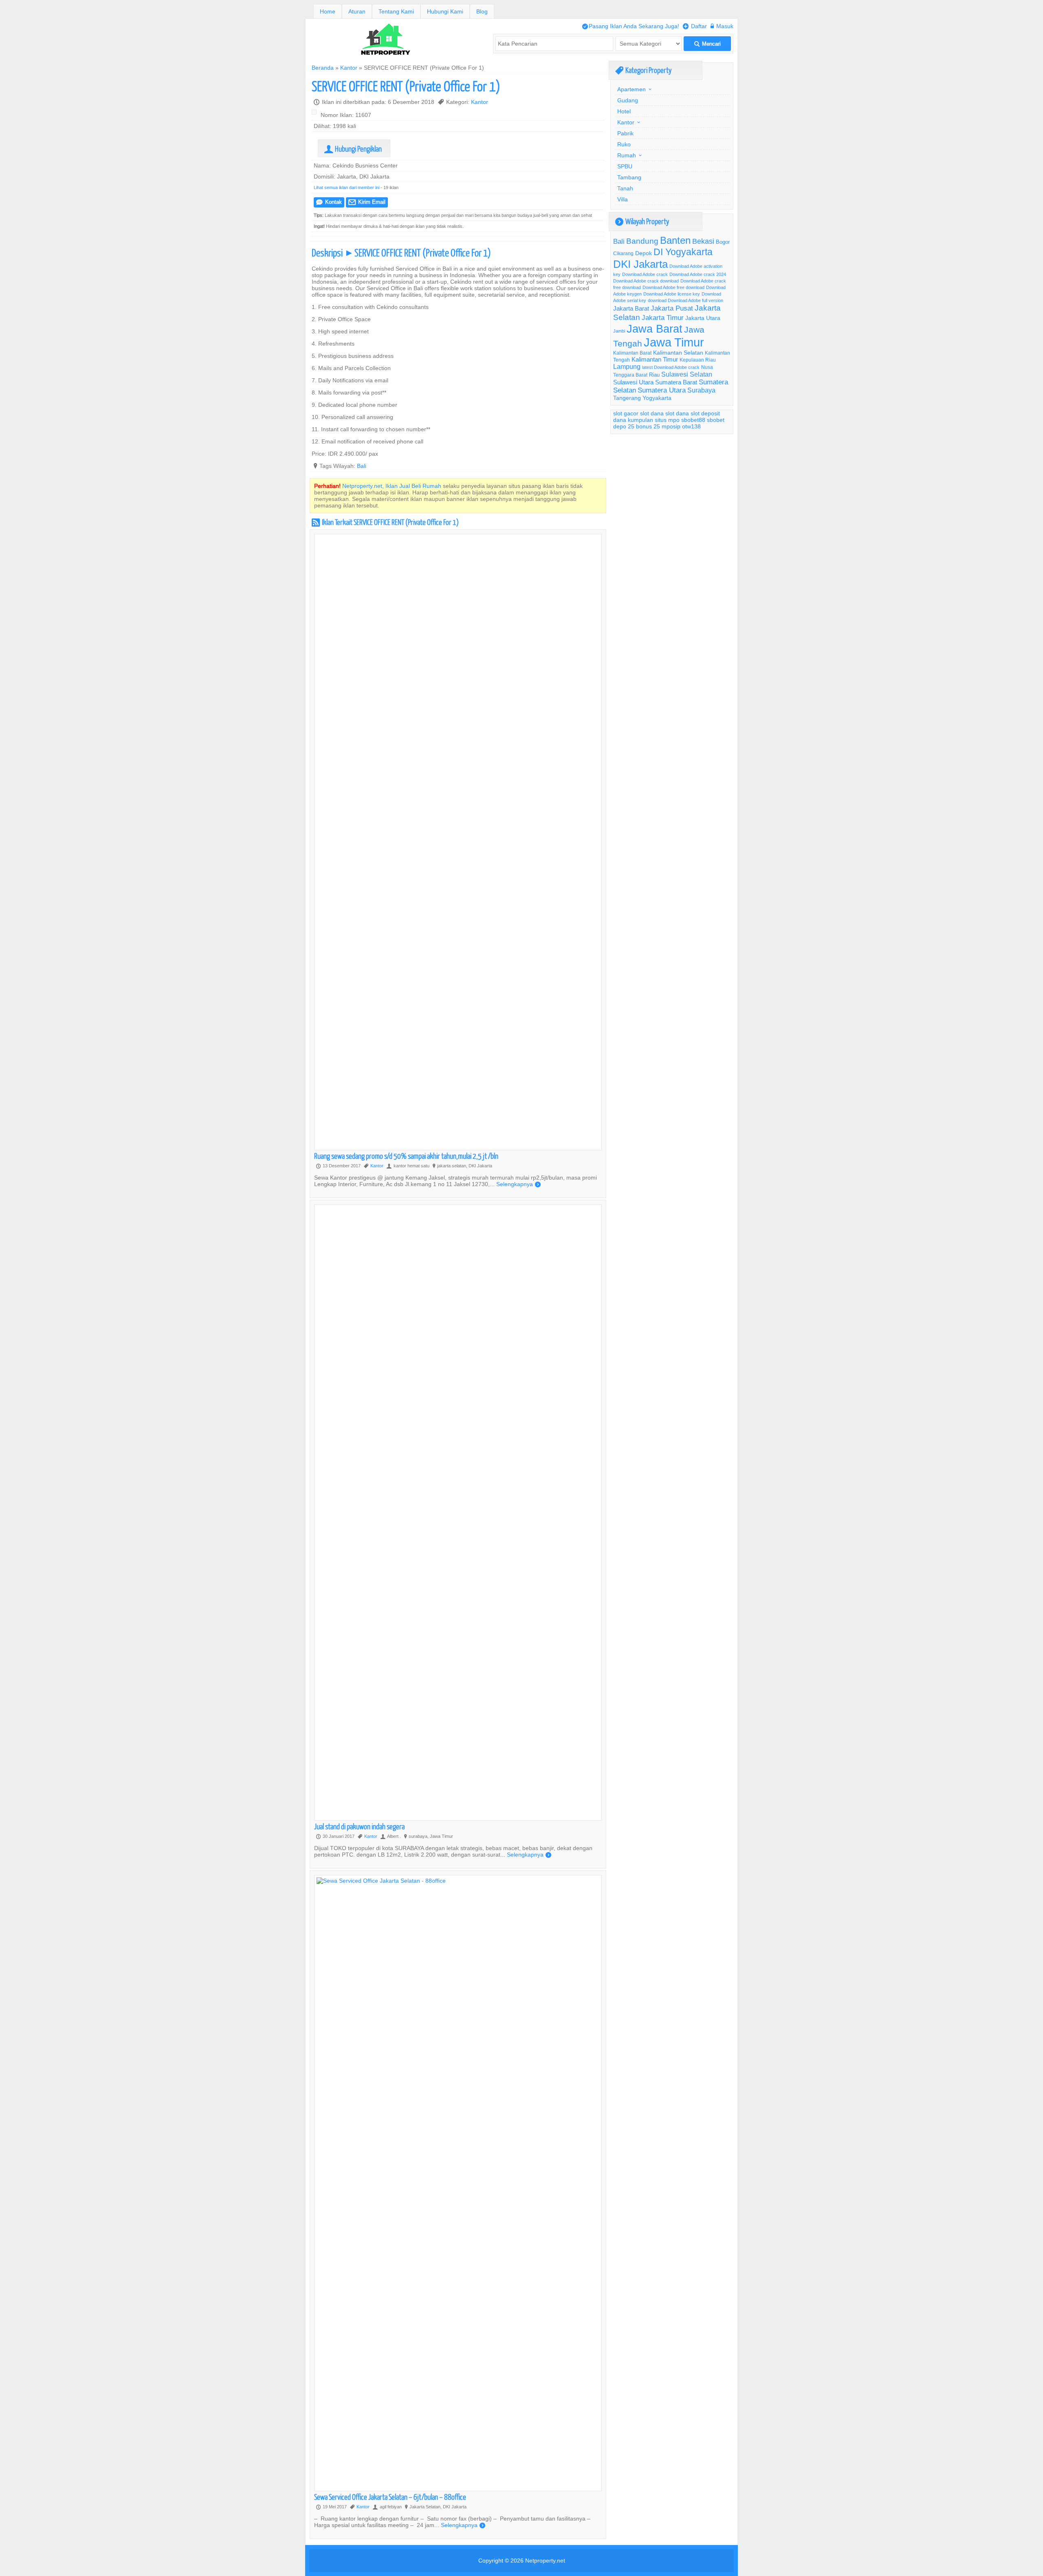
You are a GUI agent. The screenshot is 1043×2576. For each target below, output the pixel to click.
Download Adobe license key (672, 294)
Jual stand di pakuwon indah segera (359, 1826)
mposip (671, 426)
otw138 (691, 426)
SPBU (625, 166)
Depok (644, 253)
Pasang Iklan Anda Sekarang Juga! (631, 26)
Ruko (624, 144)
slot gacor (626, 413)
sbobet (716, 420)
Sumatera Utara (662, 390)
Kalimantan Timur (655, 359)
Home (328, 11)
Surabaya (701, 390)
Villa (623, 199)
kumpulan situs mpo (654, 420)
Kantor (349, 68)
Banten (675, 241)
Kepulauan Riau (698, 360)
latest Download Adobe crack (671, 367)
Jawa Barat (655, 329)
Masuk (722, 26)
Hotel (624, 111)
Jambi (619, 331)
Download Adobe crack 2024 (698, 274)
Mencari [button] (707, 44)
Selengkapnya (518, 1184)
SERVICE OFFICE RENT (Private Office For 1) (406, 86)
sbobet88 (693, 420)
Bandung (642, 241)
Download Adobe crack (645, 274)
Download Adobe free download (673, 287)
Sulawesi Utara (633, 382)
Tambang (629, 177)
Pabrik (625, 133)
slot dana (652, 413)
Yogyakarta (657, 398)
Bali (362, 466)
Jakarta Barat (631, 308)
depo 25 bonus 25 (637, 426)
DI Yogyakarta (683, 252)
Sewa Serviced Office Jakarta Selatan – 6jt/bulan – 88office (390, 2497)
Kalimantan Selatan (678, 353)
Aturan (357, 11)
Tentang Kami (396, 11)
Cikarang (623, 253)
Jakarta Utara (703, 318)
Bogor (723, 242)
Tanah (625, 188)
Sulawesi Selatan (687, 374)
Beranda (323, 68)
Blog (482, 11)
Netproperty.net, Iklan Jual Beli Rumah (392, 486)
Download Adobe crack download (646, 281)
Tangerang (627, 398)
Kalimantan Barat (632, 353)
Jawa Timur (674, 342)
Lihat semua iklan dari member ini (347, 187)
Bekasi (703, 241)
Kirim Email (367, 202)
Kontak (329, 202)
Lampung (627, 366)
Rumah (627, 155)
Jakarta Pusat (672, 308)
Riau (654, 375)
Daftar (695, 26)
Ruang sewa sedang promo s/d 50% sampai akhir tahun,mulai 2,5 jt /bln (406, 1156)
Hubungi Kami (445, 11)
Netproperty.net (545, 2561)
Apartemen (632, 89)
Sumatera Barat (676, 382)
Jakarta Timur (663, 318)
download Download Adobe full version (685, 300)
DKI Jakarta (640, 264)
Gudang (628, 100)
